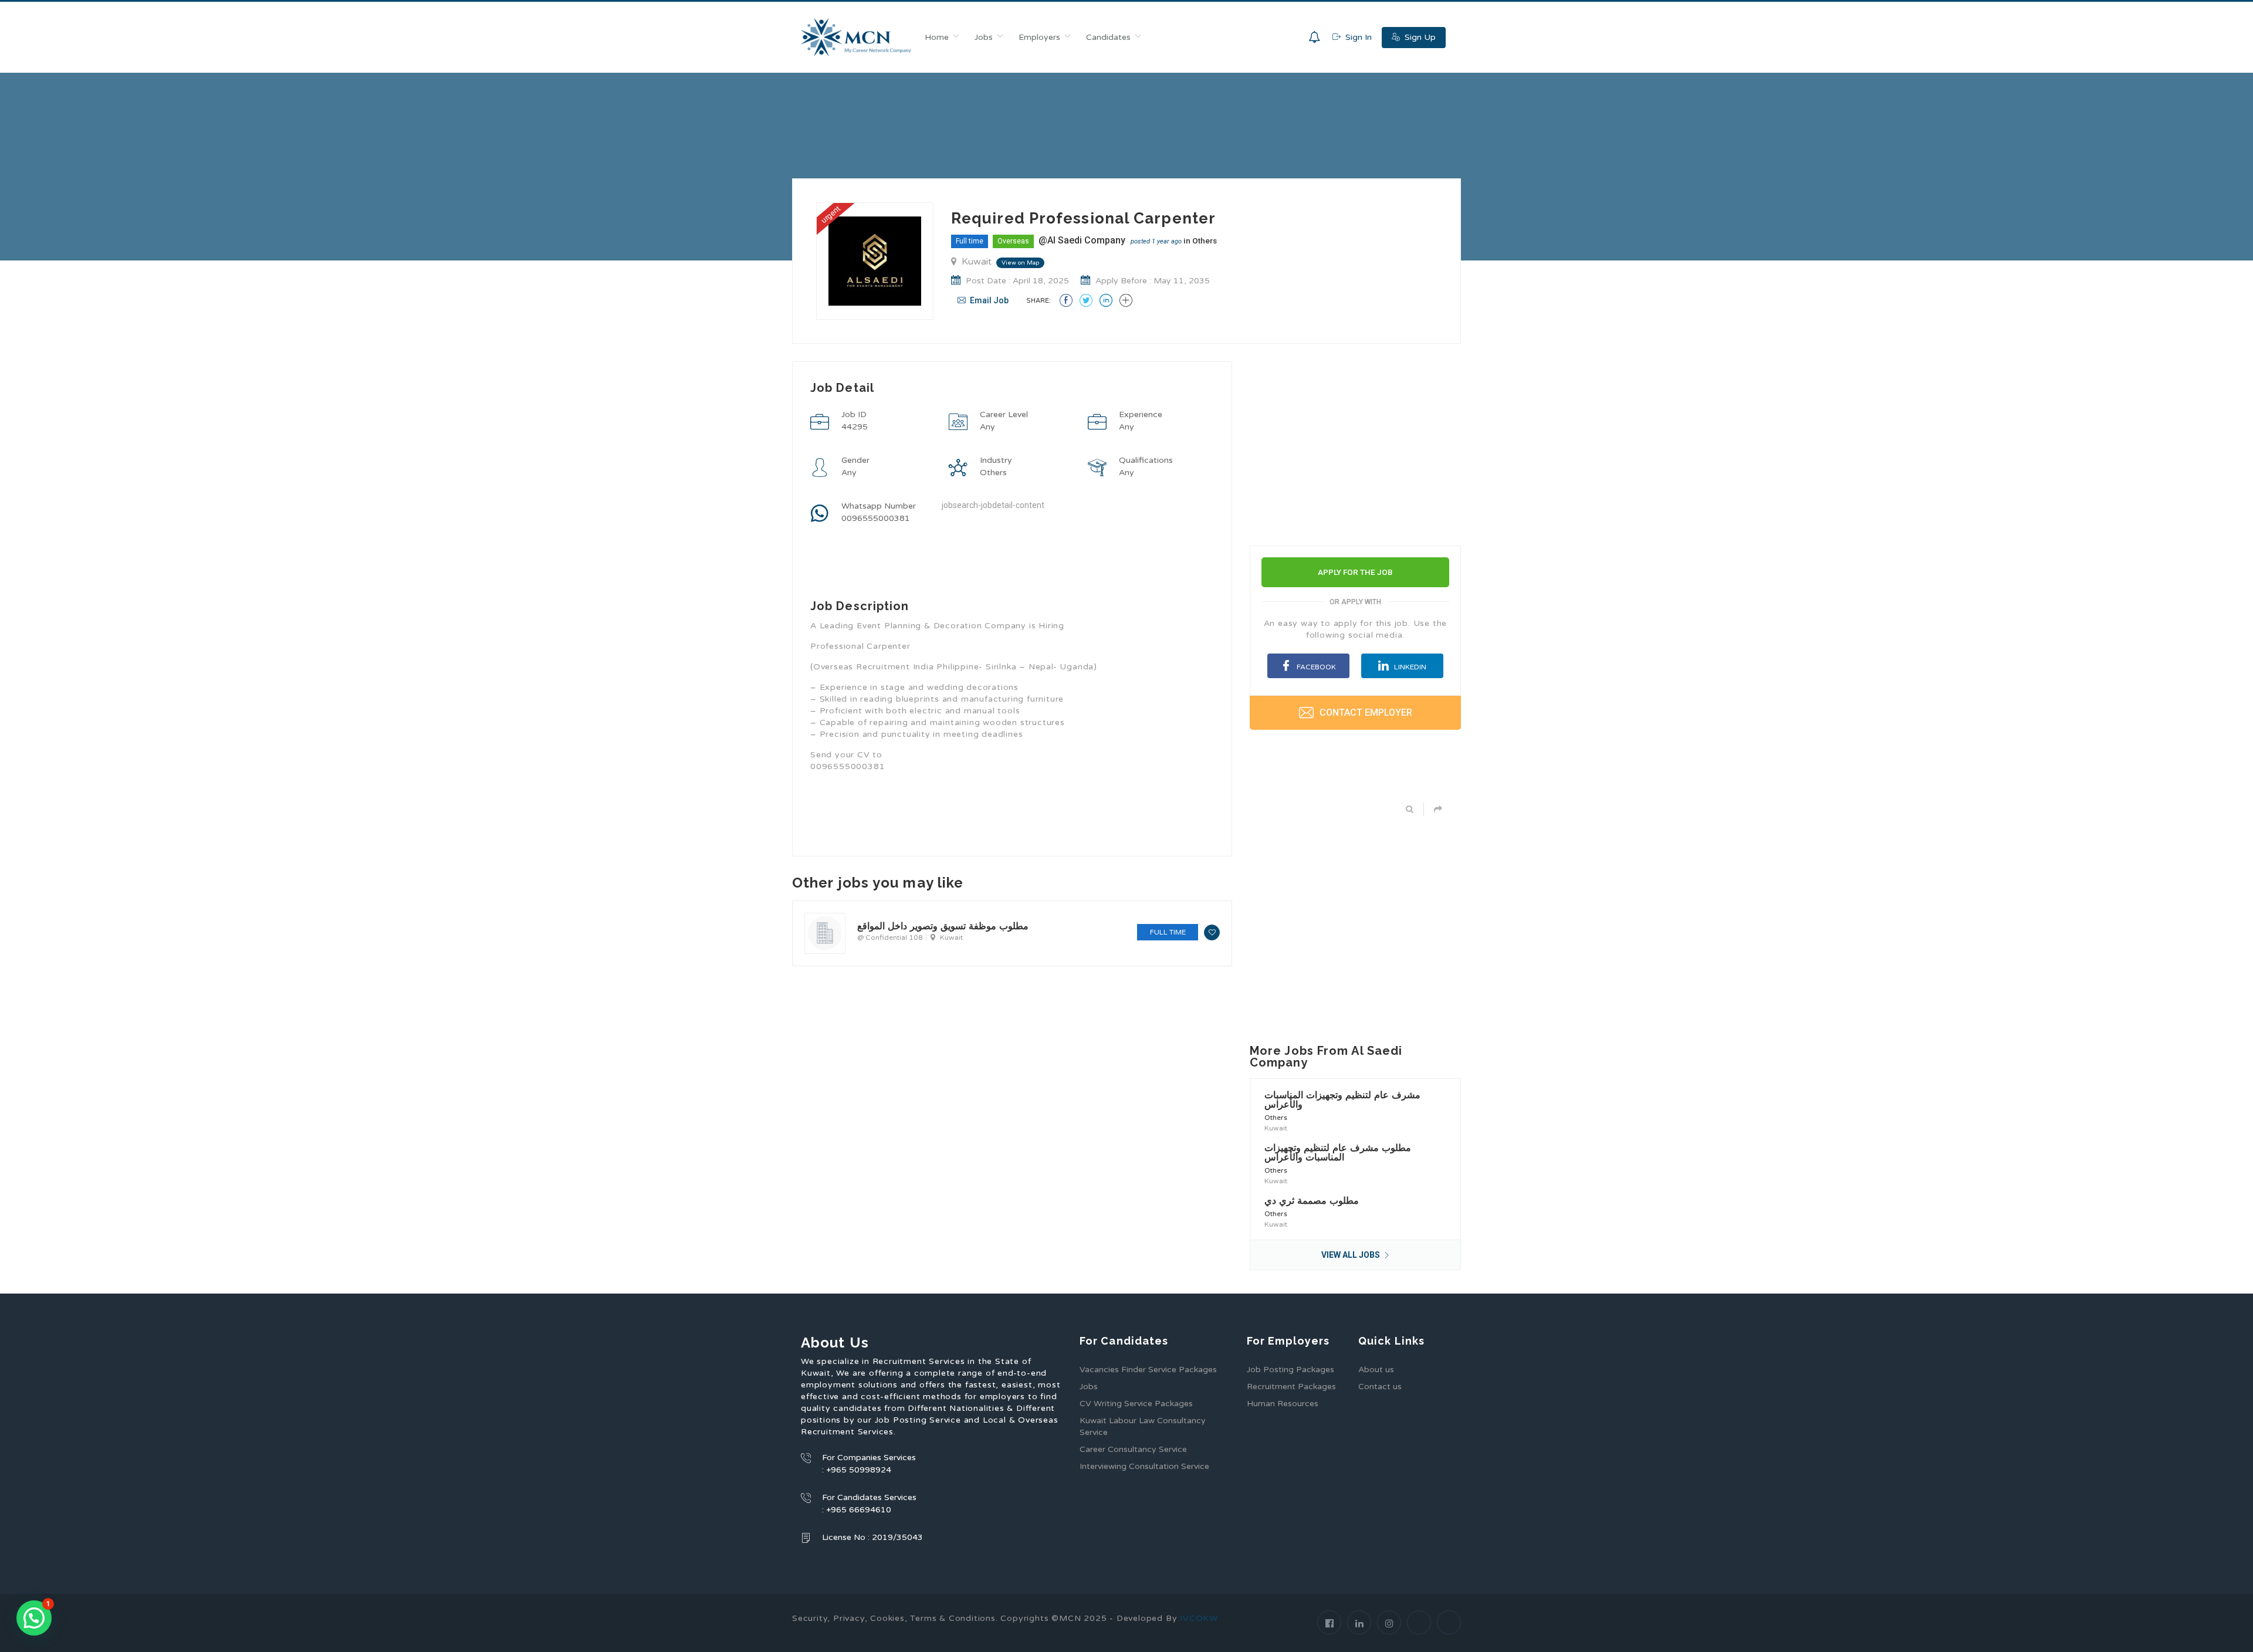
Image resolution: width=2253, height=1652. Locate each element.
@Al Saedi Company (1082, 240)
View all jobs (1352, 1255)
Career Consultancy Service (1133, 1449)
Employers (1039, 37)
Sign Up (1419, 37)
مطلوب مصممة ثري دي (1312, 1201)
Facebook (1315, 667)
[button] (34, 1618)
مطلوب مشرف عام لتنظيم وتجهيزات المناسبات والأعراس (1338, 1152)
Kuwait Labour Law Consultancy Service (1143, 1426)
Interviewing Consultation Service (1144, 1466)
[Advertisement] (1012, 882)
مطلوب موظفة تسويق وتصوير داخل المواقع (943, 926)
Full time (970, 241)
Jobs (984, 37)
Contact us (1380, 1387)
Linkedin (1409, 667)
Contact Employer (1365, 712)
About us (1376, 1370)
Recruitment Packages (1291, 1387)
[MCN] (856, 37)
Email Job (988, 300)
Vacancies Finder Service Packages (1148, 1370)
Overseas (1013, 241)
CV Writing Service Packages (1136, 1404)
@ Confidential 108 (890, 937)
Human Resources (1283, 1404)
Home (937, 37)
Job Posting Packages (1290, 1370)
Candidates (1108, 37)
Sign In (1357, 37)
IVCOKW (1199, 1618)
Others (1205, 241)
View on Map (1020, 263)
